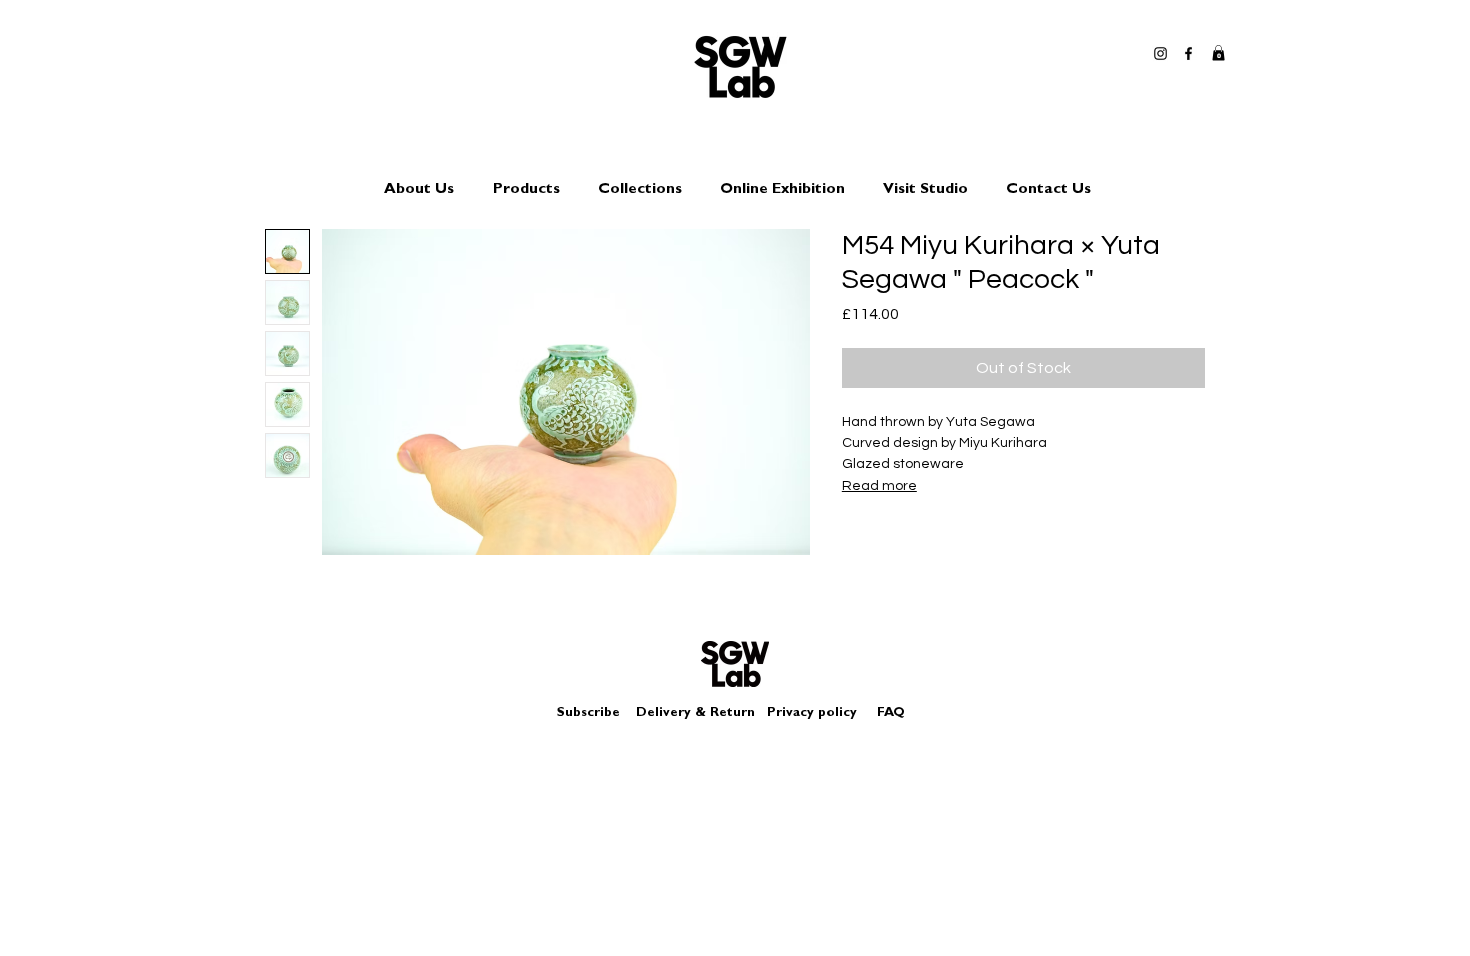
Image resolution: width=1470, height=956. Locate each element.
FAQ (891, 713)
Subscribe (588, 713)
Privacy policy (820, 713)
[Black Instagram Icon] (1160, 53)
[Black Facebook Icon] (1188, 53)
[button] (1218, 53)
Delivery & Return (695, 713)
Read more (879, 486)
